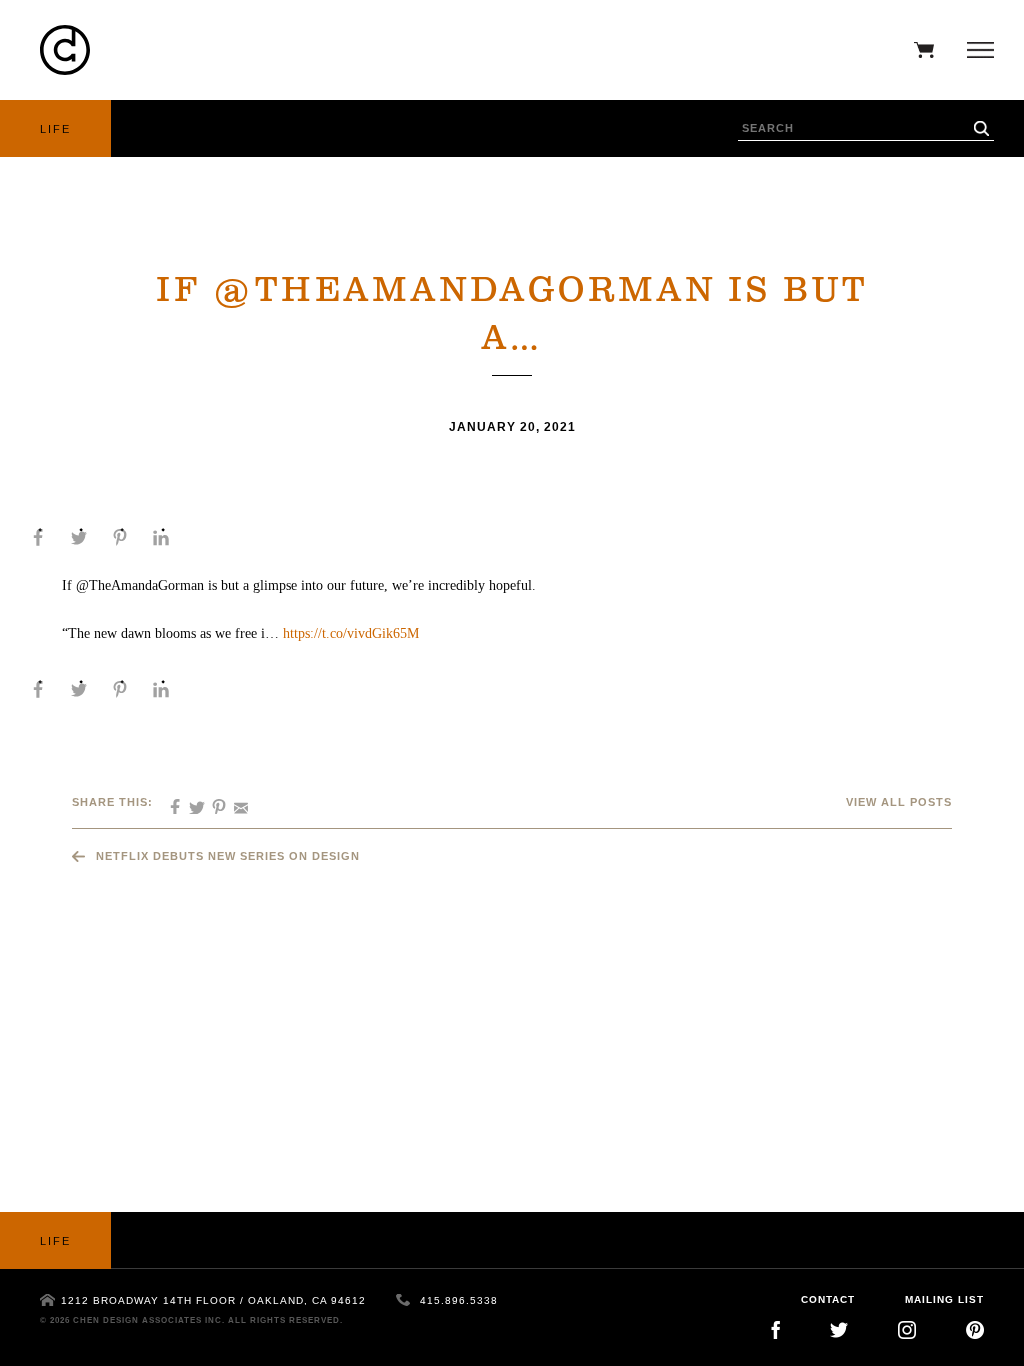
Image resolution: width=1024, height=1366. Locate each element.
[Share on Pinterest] (120, 538)
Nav (975, 50)
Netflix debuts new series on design (228, 856)
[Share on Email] (234, 801)
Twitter (839, 1330)
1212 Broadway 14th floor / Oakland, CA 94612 (213, 1300)
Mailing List (944, 1299)
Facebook (775, 1330)
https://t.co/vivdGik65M (351, 633)
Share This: (112, 802)
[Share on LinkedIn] (161, 538)
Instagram (907, 1330)
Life (55, 129)
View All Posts (899, 802)
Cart (919, 50)
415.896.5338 (459, 1300)
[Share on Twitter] (79, 538)
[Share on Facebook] (38, 538)
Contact (828, 1299)
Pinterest (975, 1330)
